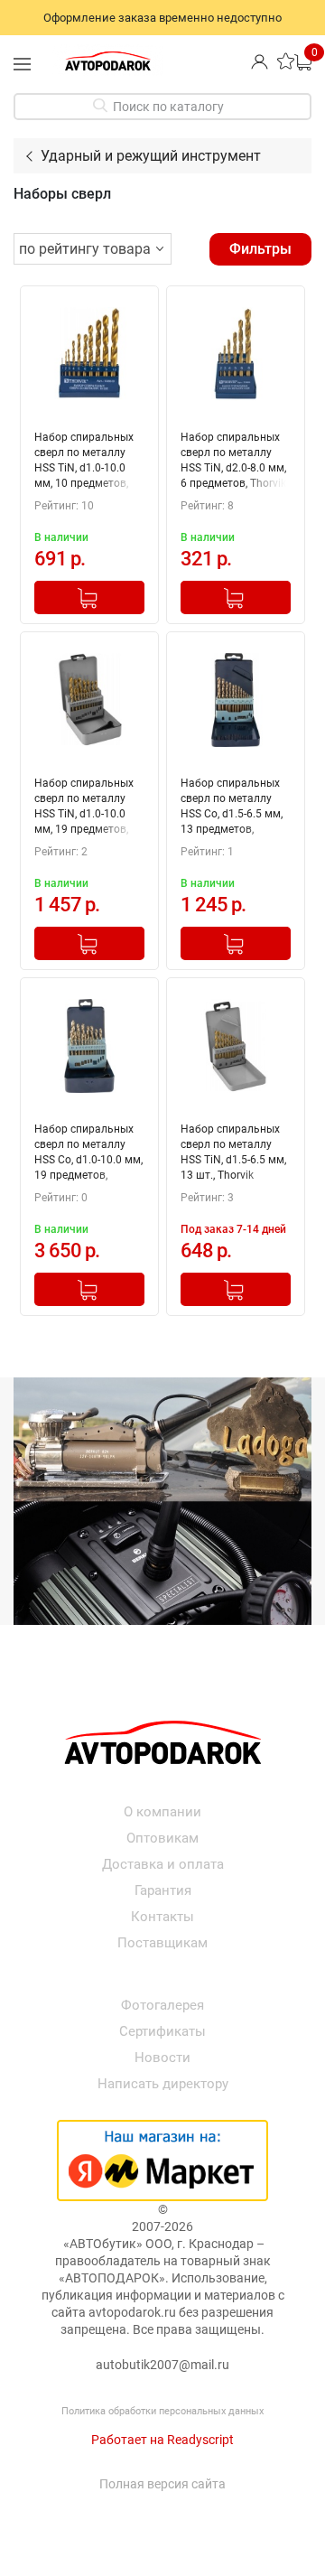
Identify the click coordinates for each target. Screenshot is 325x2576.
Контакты (162, 1917)
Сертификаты (162, 2031)
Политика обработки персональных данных (162, 2411)
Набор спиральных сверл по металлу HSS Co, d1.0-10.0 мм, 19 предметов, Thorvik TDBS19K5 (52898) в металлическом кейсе (88, 1154)
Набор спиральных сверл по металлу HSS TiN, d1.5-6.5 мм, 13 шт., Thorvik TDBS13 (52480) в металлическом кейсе (233, 1154)
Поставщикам (162, 1943)
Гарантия (163, 1890)
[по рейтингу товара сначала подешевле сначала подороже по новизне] (93, 249)
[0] (303, 61)
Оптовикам (162, 1838)
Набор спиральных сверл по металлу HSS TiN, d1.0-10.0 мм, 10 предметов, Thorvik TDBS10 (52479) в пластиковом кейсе (84, 462)
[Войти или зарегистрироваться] (260, 61)
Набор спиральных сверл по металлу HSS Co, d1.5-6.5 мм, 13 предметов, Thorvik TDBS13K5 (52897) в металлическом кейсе (232, 808)
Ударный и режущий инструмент (151, 156)
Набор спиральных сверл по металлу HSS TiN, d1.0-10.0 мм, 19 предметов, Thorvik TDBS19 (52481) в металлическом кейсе (84, 808)
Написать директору (163, 2084)
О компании (162, 1812)
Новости (162, 2058)
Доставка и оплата (163, 1864)
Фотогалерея (162, 2005)
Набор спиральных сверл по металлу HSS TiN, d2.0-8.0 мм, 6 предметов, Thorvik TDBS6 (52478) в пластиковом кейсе (233, 462)
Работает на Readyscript (162, 2440)
